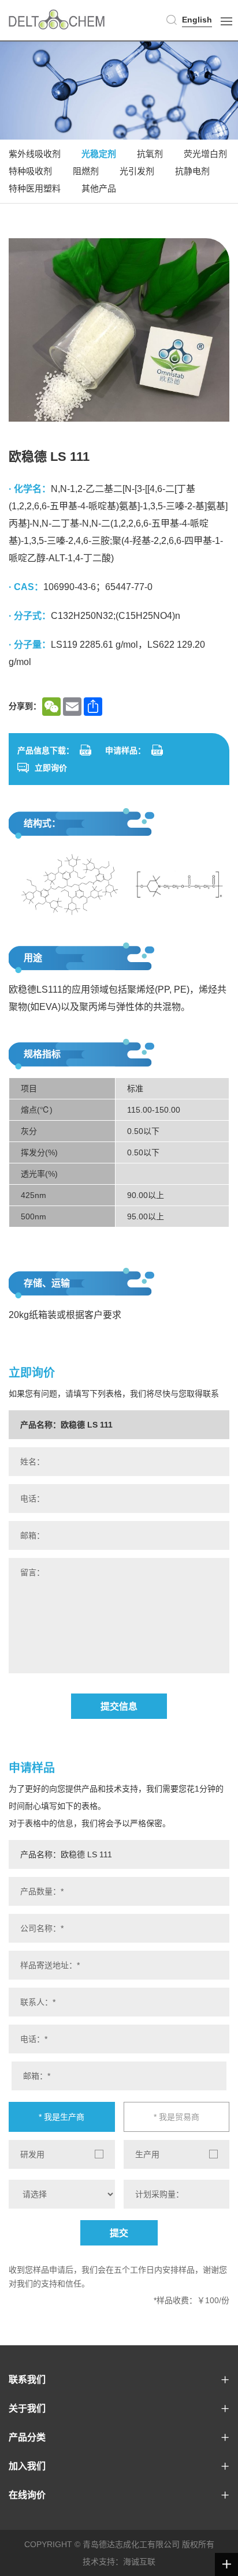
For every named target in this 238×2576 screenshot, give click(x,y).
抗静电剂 (192, 171)
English (197, 20)
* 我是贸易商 (176, 2117)
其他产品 (99, 188)
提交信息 (119, 1706)
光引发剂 (137, 171)
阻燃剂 (86, 171)
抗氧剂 (150, 154)
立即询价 (51, 768)
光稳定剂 (99, 154)
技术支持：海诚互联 (119, 2562)
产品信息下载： (46, 750)
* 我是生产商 (62, 2117)
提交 (119, 2233)
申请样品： (125, 750)
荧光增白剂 (205, 154)
